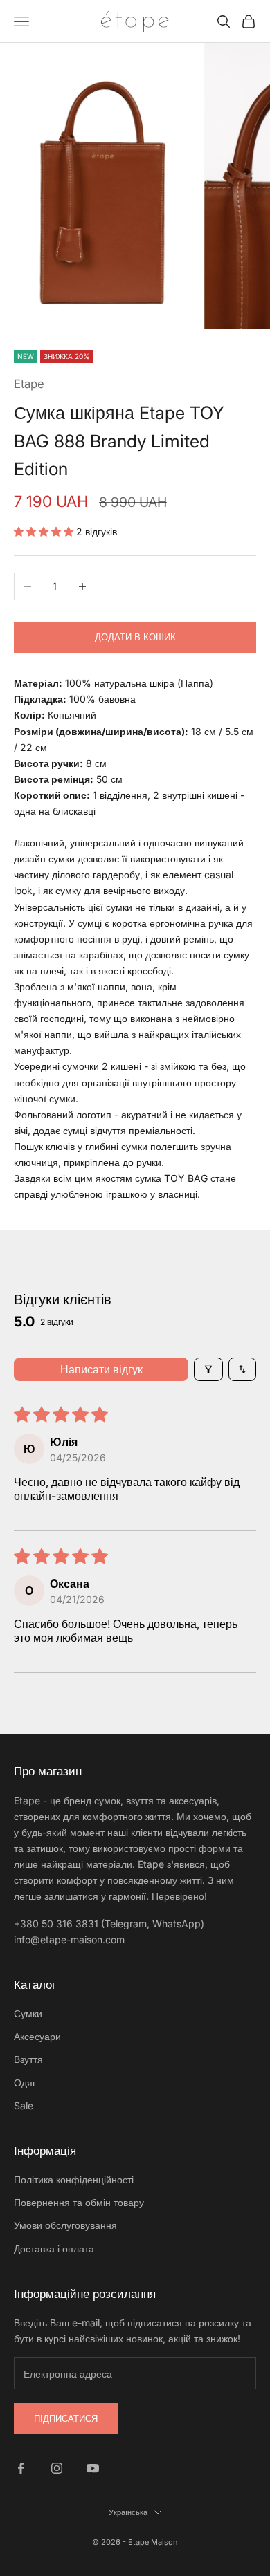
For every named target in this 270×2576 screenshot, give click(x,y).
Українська (128, 2512)
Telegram (126, 1924)
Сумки (28, 2013)
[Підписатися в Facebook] (21, 2468)
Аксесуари (37, 2036)
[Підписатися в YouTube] (93, 2468)
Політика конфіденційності (74, 2179)
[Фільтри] (208, 1369)
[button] (45, 531)
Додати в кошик (135, 637)
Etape (29, 384)
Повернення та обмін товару (79, 2202)
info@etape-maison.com (69, 1939)
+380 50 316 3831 (56, 1924)
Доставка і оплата (54, 2249)
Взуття (28, 2059)
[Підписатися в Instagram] (57, 2468)
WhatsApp (177, 1924)
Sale (24, 2105)
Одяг (25, 2083)
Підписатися (66, 2418)
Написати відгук (101, 1369)
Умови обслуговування (65, 2225)
